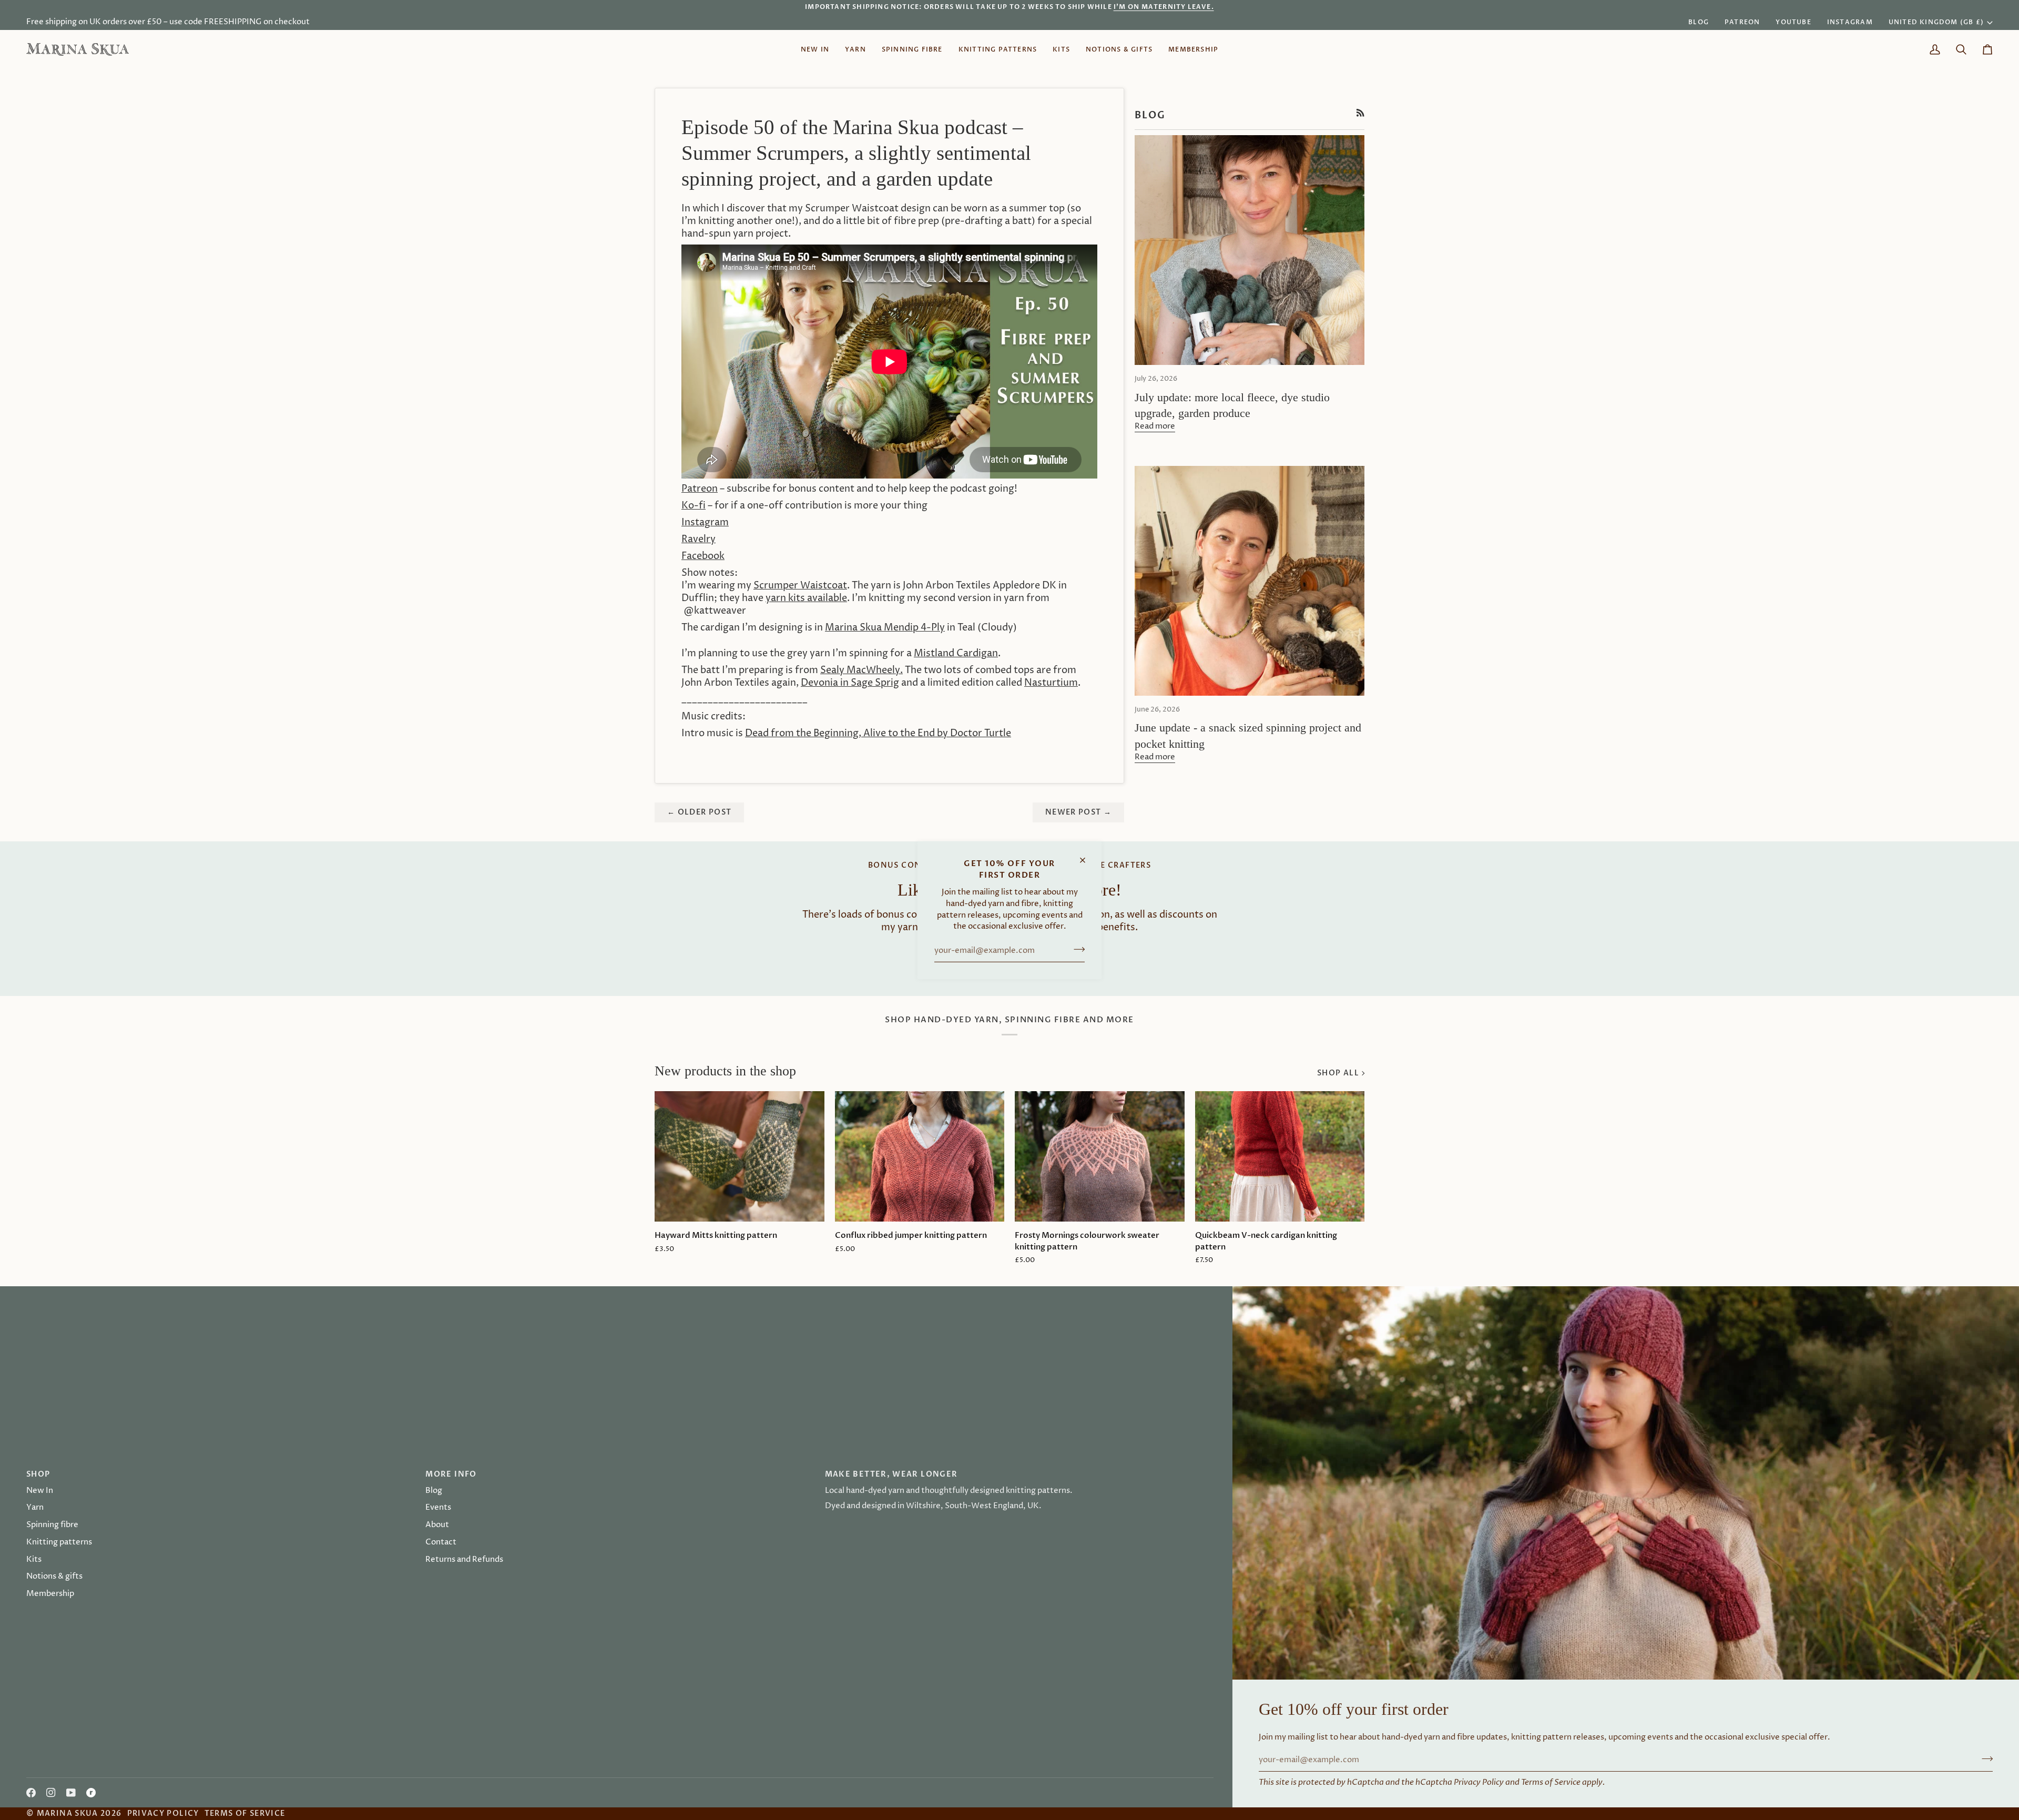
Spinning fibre (52, 1525)
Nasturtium (1051, 683)
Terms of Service (1551, 1782)
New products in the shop (725, 1071)
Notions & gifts (54, 1577)
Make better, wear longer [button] (891, 1474)
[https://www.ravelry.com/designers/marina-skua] (91, 1793)
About (437, 1525)
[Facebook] (31, 1793)
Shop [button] (38, 1474)
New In (40, 1491)
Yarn (35, 1508)
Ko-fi (694, 506)
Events (438, 1508)
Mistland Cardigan (956, 654)
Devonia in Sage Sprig (850, 683)
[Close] (1087, 855)
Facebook (703, 556)
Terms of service (245, 1813)
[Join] (1076, 949)
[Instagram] (51, 1793)
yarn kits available (806, 598)
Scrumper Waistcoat (800, 586)
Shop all (1338, 1073)
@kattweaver (715, 611)
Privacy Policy (1479, 1782)
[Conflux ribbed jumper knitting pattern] (920, 1156)
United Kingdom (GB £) (1936, 22)
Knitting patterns (59, 1542)
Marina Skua (68, 1813)
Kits (34, 1560)
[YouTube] (71, 1793)
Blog (434, 1491)
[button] (855, 49)
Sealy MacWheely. (861, 670)
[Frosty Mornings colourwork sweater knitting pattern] (1100, 1156)
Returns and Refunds (464, 1560)
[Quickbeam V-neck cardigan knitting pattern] (1280, 1156)
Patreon (700, 489)
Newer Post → (1078, 812)
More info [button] (451, 1474)
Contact (441, 1542)
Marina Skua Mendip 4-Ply (885, 628)
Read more (1155, 426)
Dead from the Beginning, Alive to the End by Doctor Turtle (878, 734)
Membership (50, 1594)
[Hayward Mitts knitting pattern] (740, 1156)
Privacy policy (163, 1813)
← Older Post (699, 812)
